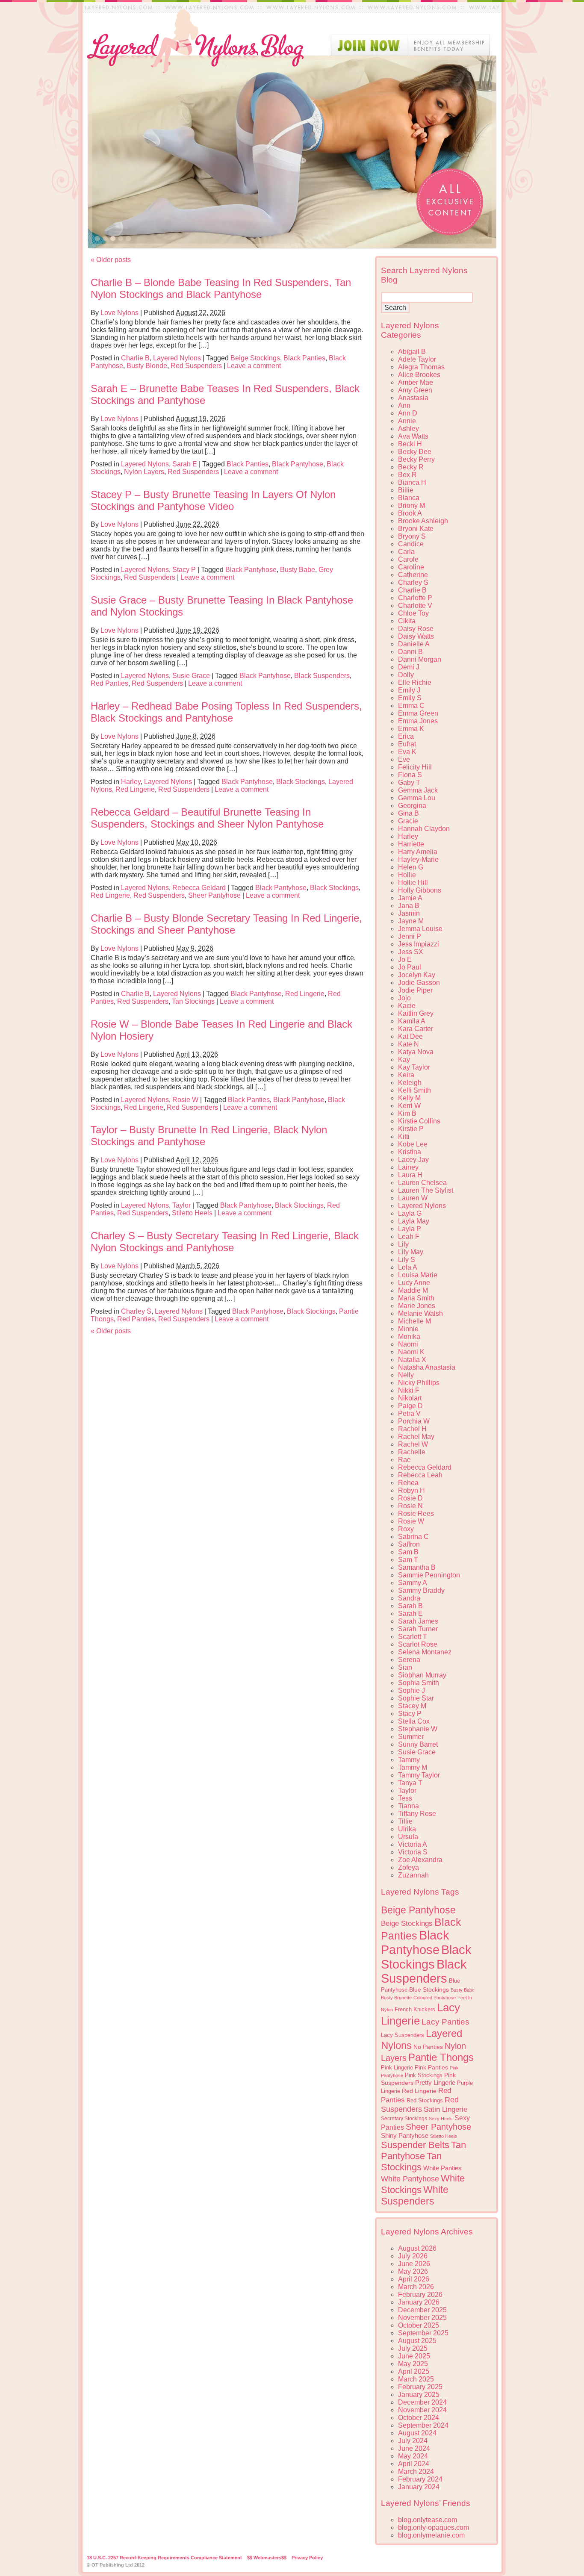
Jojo (404, 998)
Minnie (408, 1329)
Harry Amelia (418, 852)
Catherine (413, 575)
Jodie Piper (415, 990)
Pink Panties (431, 2068)
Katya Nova (416, 1052)
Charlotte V (415, 606)
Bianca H (412, 482)
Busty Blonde (147, 366)
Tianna (409, 1806)
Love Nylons (119, 313)
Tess (405, 1798)
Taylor (181, 1205)
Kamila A (412, 1021)
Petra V (409, 1413)
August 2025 (417, 2341)
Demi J (409, 667)
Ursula (408, 1837)
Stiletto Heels (192, 1213)
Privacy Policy (307, 2558)
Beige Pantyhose (418, 1910)
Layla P (410, 1229)
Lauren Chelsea (422, 1183)
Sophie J (411, 1690)
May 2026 (413, 2271)
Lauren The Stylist (426, 1190)
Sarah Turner (418, 1629)
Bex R (407, 475)
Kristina (410, 1152)
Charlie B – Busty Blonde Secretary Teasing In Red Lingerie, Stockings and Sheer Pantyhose (226, 924)
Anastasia (413, 398)
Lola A (408, 1267)
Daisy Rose (416, 629)
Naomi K (411, 1352)
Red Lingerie (135, 789)
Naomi (408, 1344)
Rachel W (413, 1444)
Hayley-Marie (418, 859)
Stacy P (184, 570)
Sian (405, 1667)
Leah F (409, 1236)
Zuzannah (413, 1875)
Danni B (410, 652)
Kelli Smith (414, 1090)
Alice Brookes (419, 375)
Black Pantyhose (298, 464)
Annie (407, 421)
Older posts (111, 260)
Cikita (407, 621)
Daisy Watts (416, 636)
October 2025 (419, 2325)
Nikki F (409, 1390)
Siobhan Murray (422, 1675)
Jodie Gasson (419, 983)
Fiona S (410, 775)
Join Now (410, 45)
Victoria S (413, 1852)
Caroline (411, 567)
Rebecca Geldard (199, 888)
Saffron (409, 1544)
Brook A (410, 513)
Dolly (406, 675)
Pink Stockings (424, 2075)
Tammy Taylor (419, 1775)
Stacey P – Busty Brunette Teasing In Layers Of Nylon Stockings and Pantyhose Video (213, 500)
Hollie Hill (413, 883)
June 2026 (414, 2264)
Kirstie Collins (419, 1121)
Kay (404, 1060)
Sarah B (410, 1606)
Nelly (406, 1375)
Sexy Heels (441, 2119)
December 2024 (422, 2402)
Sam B (408, 1552)
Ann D (408, 413)
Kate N (409, 1044)
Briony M (411, 505)
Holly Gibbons (420, 890)
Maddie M (413, 1290)
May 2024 (413, 2456)
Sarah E (185, 464)
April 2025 (414, 2371)
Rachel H (412, 1429)
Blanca (409, 498)
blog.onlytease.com (428, 2520)
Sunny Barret (418, 1744)
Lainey (408, 1167)
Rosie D (410, 1498)
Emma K (411, 729)
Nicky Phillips (419, 1383)
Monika (409, 1337)
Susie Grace (191, 676)
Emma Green (418, 713)
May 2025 (413, 2364)
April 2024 (414, 2464)
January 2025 (419, 2395)
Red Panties (109, 683)
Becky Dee (415, 452)
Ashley (409, 429)
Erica (406, 736)
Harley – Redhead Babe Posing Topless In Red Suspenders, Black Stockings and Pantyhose (226, 712)
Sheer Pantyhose (214, 895)
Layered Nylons (177, 358)
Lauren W (413, 1198)
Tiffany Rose (417, 1814)
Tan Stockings (193, 1001)
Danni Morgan (420, 659)
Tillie (405, 1821)
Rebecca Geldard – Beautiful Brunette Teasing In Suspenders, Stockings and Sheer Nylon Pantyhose (207, 818)
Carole (408, 559)
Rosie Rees (416, 1513)
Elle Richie (415, 682)
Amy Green (415, 390)
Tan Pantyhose (423, 2150)
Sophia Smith (419, 1683)
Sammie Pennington (429, 1575)
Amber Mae (416, 382)
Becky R (411, 467)
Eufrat (407, 744)
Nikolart (410, 1398)
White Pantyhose (410, 2179)
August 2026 (417, 2248)
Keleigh (410, 1083)
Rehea (408, 1483)
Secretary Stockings (404, 2119)
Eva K (407, 752)
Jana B (409, 906)
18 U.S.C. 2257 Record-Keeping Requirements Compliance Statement (164, 2558)
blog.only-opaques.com (434, 2527)
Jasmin (409, 913)
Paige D (410, 1406)
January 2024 (419, 2487)
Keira (406, 1075)
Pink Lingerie (397, 2068)
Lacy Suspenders (403, 2035)
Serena (409, 1660)
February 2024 (420, 2479)
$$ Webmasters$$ (267, 2558)
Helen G (411, 867)
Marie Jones (417, 1306)
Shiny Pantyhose (405, 2136)
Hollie (407, 875)
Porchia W (414, 1421)
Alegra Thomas (421, 367)
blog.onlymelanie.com (431, 2535)
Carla (406, 552)
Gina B (409, 813)
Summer (411, 1737)
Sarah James (418, 1621)
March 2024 (416, 2471)
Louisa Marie (418, 1275)
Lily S (407, 1260)
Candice (411, 544)
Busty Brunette (396, 1998)
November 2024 (422, 2410)
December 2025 (422, 2310)
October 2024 (419, 2418)
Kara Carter (416, 1029)
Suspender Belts (415, 2145)
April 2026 (414, 2279)
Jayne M (411, 921)
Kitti (404, 1136)
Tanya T (410, 1783)
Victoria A (413, 1844)
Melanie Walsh (420, 1313)
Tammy (409, 1760)
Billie (406, 490)
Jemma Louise (420, 929)
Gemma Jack (418, 790)
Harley (131, 782)
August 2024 (417, 2433)
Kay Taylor (414, 1067)
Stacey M (412, 1706)
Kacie (407, 1006)
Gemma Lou (417, 798)
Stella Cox (414, 1721)
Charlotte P (415, 598)
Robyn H (411, 1490)
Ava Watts (413, 436)
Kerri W (409, 1106)
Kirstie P (411, 1129)
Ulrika (407, 1829)
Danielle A (414, 644)
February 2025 (420, 2387)
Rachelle (412, 1452)
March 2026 (416, 2287)
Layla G (410, 1213)
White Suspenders (415, 2195)
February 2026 (420, 2295)
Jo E (405, 959)
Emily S (410, 698)
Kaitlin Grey (416, 1013)
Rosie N (410, 1506)
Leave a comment (254, 366)
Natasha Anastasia (427, 1367)
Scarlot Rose (418, 1644)
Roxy (406, 1529)
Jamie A (410, 898)
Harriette (411, 844)
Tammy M (413, 1767)
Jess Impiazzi (419, 944)
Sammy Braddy (421, 1590)
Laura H (410, 1175)
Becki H (410, 444)
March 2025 (416, 2379)
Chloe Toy (413, 613)
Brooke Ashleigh (423, 521)
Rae (404, 1460)
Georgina (412, 806)
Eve (404, 759)
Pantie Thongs (441, 2057)
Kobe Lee (413, 1144)
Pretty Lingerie (435, 2082)
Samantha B (417, 1567)
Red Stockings (425, 2101)
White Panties (442, 2168)
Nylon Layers (144, 472)
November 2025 (422, 2318)
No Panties (428, 2047)
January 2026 (419, 2302)
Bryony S (412, 536)
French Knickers (415, 2009)
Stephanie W (418, 1729)
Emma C (411, 706)
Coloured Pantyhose (435, 1998)
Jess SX (411, 952)
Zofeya (409, 1867)
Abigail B (412, 352)
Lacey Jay (413, 1160)
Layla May (414, 1221)
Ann (404, 405)
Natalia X (412, 1360)
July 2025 (413, 2348)
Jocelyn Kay (417, 975)
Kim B (407, 1113)
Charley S (136, 1311)
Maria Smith (416, 1298)
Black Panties (304, 358)
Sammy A (413, 1583)
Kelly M (409, 1098)
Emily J (409, 690)
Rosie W (185, 1100)
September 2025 (423, 2333)
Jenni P (410, 936)
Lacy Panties (445, 2022)
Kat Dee (410, 1036)
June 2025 (414, 2356)
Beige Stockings (255, 358)
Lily (403, 1244)
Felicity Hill (415, 767)
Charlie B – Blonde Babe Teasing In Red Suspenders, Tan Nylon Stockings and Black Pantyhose (221, 288)
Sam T (408, 1560)
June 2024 (414, 2448)
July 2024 (413, 2441)
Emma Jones (418, 721)
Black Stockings (301, 782)
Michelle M (414, 1321)
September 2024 (423, 2425)
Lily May (411, 1252)
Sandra (409, 1598)
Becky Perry (416, 459)
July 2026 (413, 2256)
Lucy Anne (414, 1283)
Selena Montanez (425, 1652)
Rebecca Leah (420, 1475)
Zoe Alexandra (420, 1860)
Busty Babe (298, 570)
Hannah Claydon (424, 829)
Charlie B (135, 358)
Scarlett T (413, 1637)
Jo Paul (410, 967)
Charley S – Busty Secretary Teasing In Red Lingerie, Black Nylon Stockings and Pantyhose (225, 1242)
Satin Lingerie (445, 2109)
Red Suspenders (196, 366)
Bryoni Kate (416, 529)
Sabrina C (413, 1537)
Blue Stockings (429, 1989)
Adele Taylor (417, 359)
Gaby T (409, 783)
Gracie (408, 821)
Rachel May (416, 1437)
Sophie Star (416, 1698)
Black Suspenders (322, 676)
